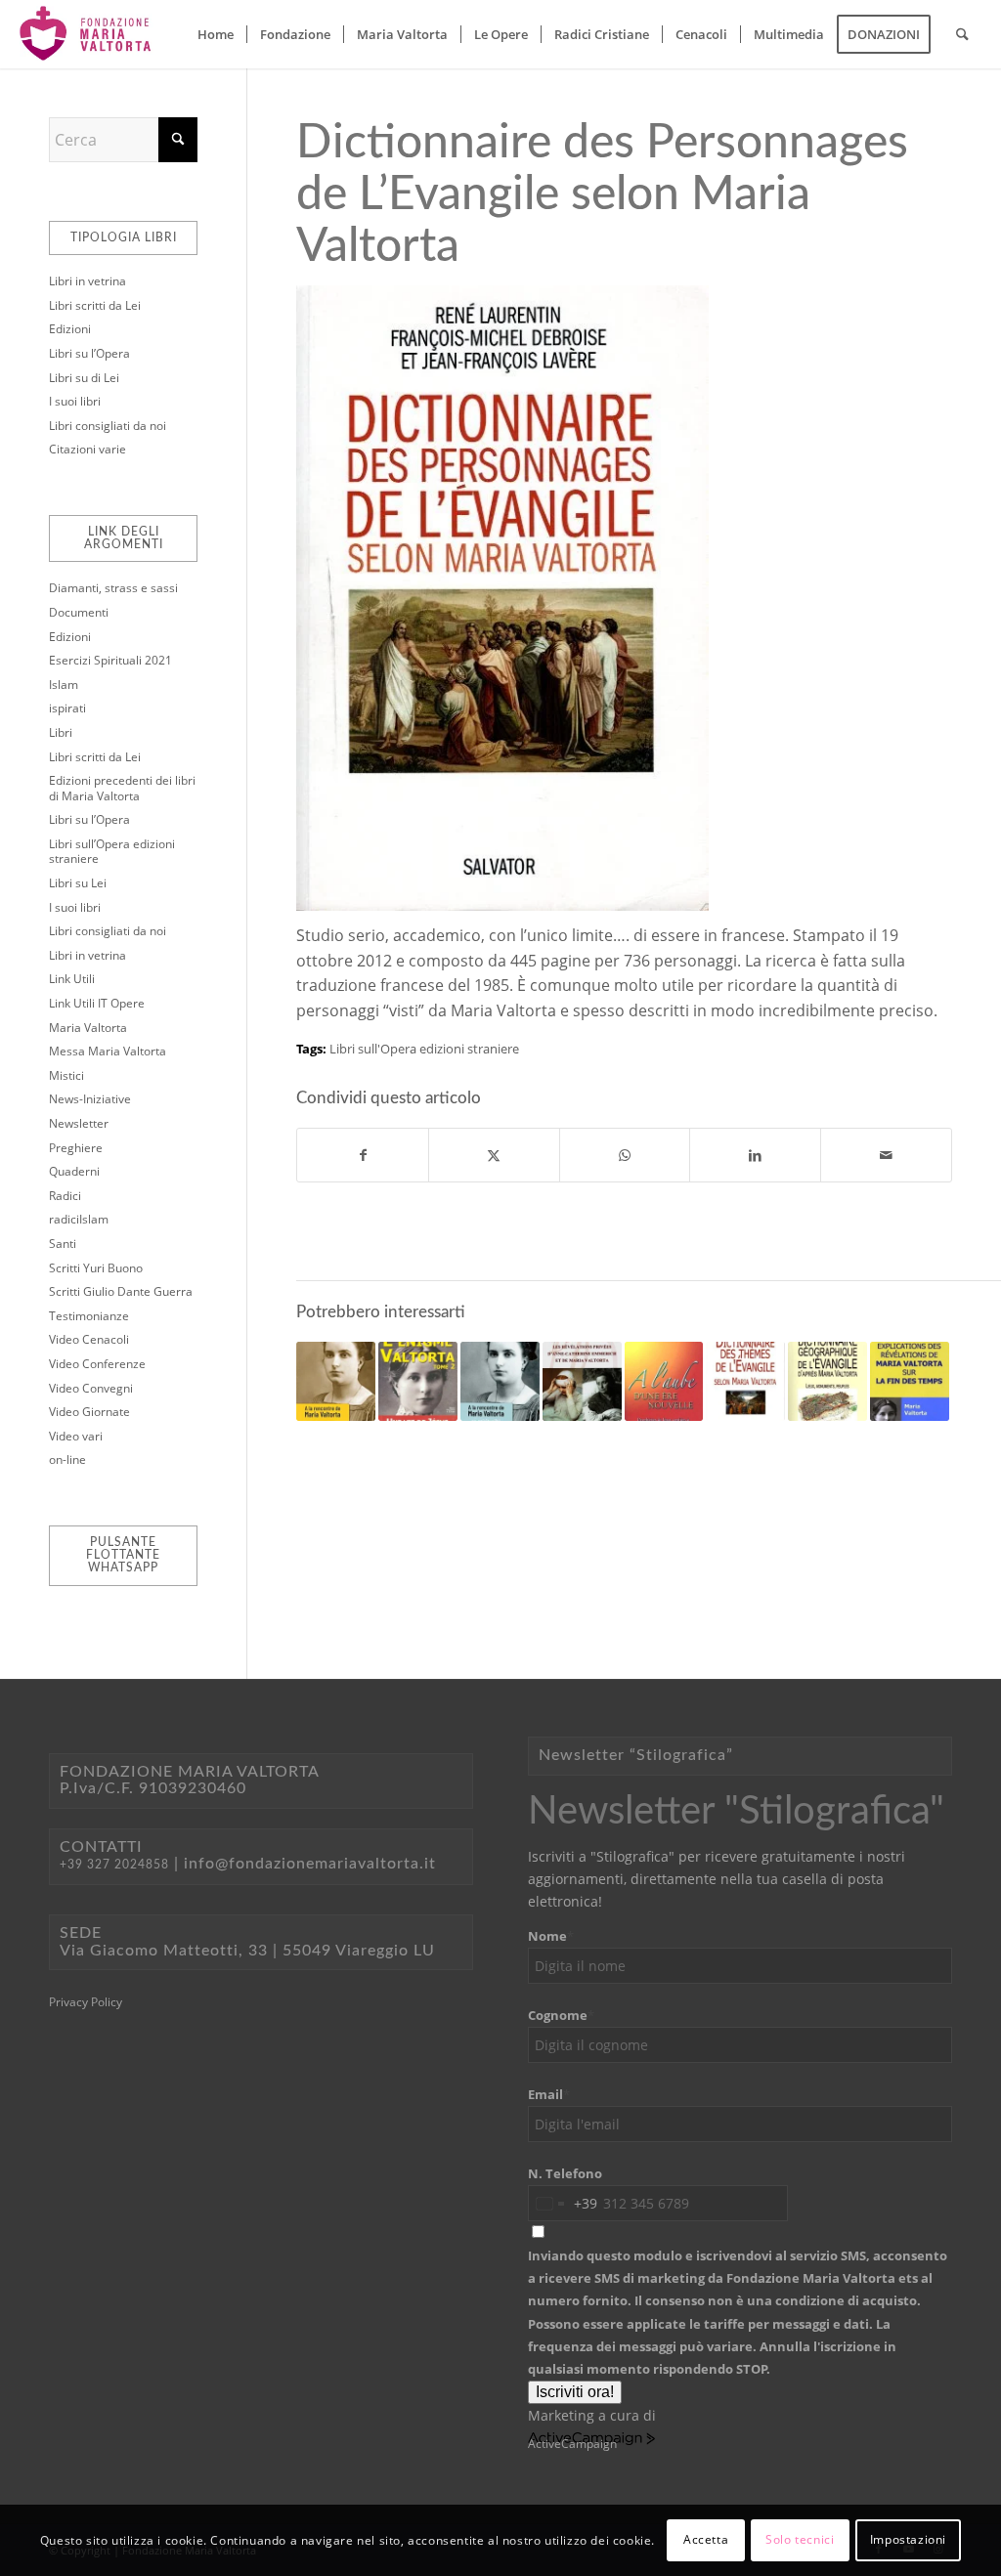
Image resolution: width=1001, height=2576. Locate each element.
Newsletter (79, 1123)
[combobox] (563, 2203)
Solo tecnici (800, 2539)
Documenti (79, 612)
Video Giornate (89, 1412)
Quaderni (74, 1171)
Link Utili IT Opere (97, 1003)
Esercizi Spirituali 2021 (110, 660)
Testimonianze (89, 1316)
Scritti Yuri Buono (96, 1268)
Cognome (561, 2015)
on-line (67, 1460)
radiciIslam (79, 1219)
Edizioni (70, 329)
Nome (551, 1936)
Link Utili (72, 979)
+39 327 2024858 (114, 1865)
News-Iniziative (90, 1099)
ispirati (67, 708)
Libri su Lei (78, 883)
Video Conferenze (97, 1364)
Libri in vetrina (87, 281)
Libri (61, 732)
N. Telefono (565, 2173)
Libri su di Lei (84, 378)
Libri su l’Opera (89, 353)
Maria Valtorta (88, 1028)
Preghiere (76, 1148)
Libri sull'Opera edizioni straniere (424, 1049)
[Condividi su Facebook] (363, 1155)
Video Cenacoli (89, 1339)
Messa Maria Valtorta (108, 1051)
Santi (63, 1244)
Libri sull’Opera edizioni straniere (112, 852)
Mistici (66, 1075)
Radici (65, 1196)
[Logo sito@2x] (87, 34)
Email (549, 2094)
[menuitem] (216, 34)
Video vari (76, 1436)
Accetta (706, 2539)
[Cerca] (962, 34)
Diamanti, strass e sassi (113, 588)
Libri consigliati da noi (108, 426)
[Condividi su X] (494, 1155)
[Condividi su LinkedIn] (755, 1155)
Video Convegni (91, 1388)
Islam (64, 685)
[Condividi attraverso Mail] (886, 1155)
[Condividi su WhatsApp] (625, 1155)
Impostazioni (908, 2539)
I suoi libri (75, 401)
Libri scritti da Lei (95, 305)
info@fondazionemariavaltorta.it (310, 1864)
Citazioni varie (87, 449)
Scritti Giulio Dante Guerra (121, 1291)
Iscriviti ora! (575, 2392)
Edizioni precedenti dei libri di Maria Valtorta (122, 788)
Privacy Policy (86, 2002)
